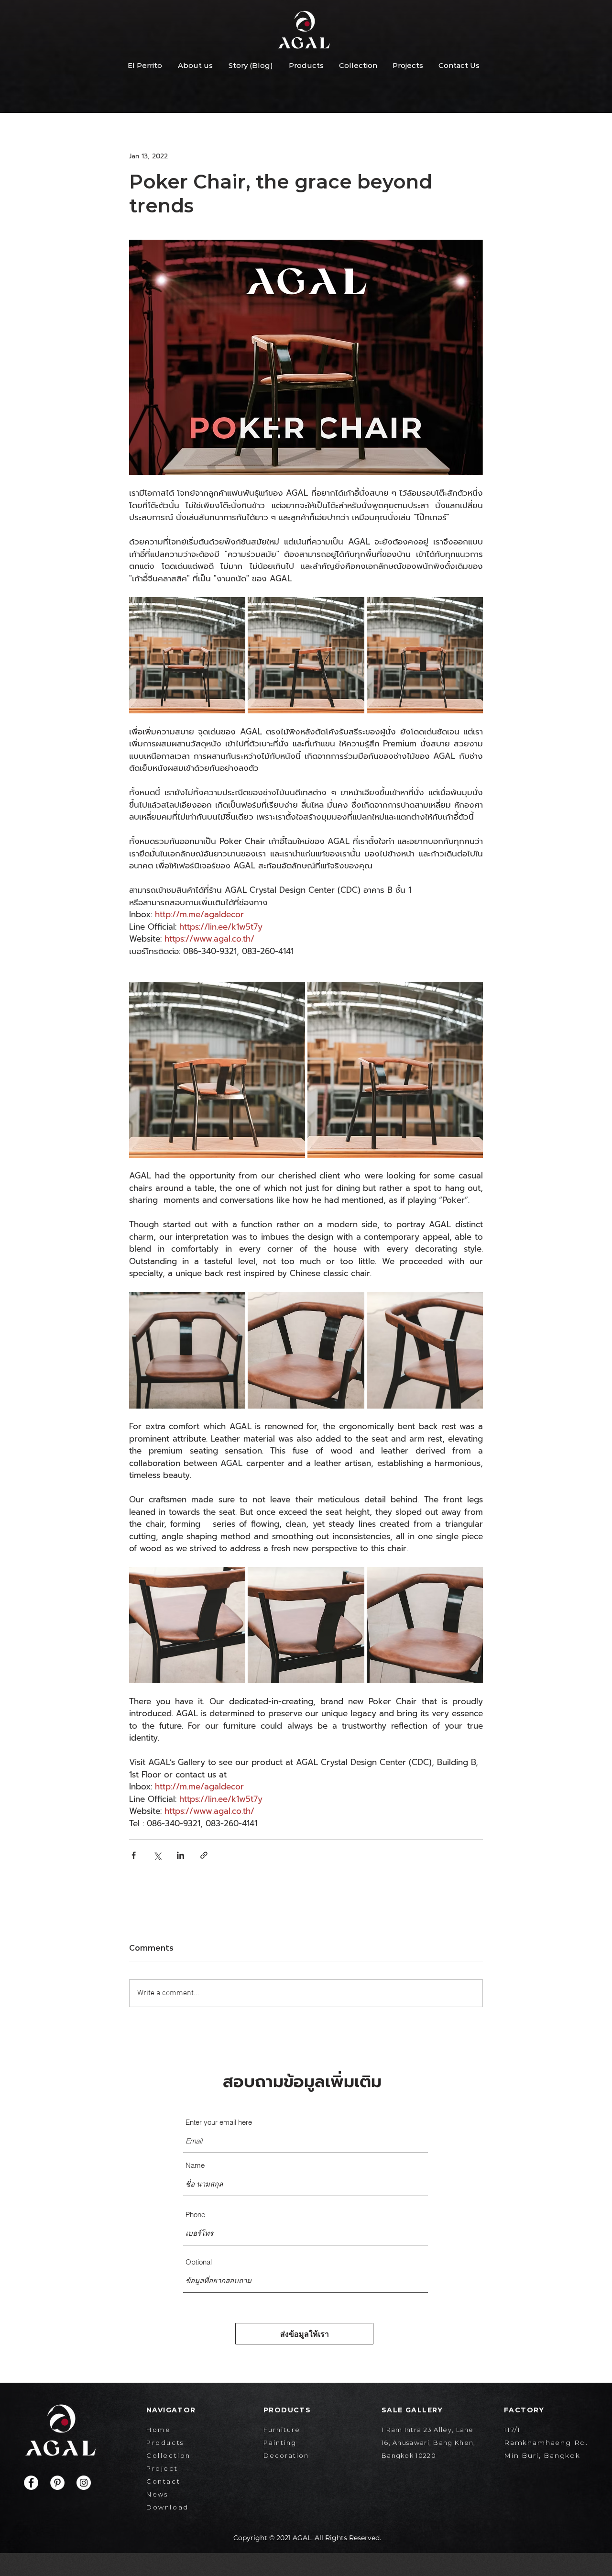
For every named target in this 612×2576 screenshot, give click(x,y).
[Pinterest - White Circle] (57, 2483)
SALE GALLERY (412, 2410)
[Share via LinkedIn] (180, 1855)
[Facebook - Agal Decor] (31, 2483)
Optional (199, 2262)
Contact (163, 2481)
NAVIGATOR (171, 2410)
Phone (195, 2215)
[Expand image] (187, 655)
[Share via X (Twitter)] (157, 1855)
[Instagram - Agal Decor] (84, 2483)
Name (195, 2165)
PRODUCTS (287, 2410)
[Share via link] (204, 1855)
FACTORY (524, 2410)
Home (158, 2430)
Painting (280, 2443)
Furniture (282, 2430)
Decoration (286, 2455)
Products (165, 2443)
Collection (169, 2455)
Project (162, 2468)
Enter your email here (219, 2122)
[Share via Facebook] (134, 1855)
